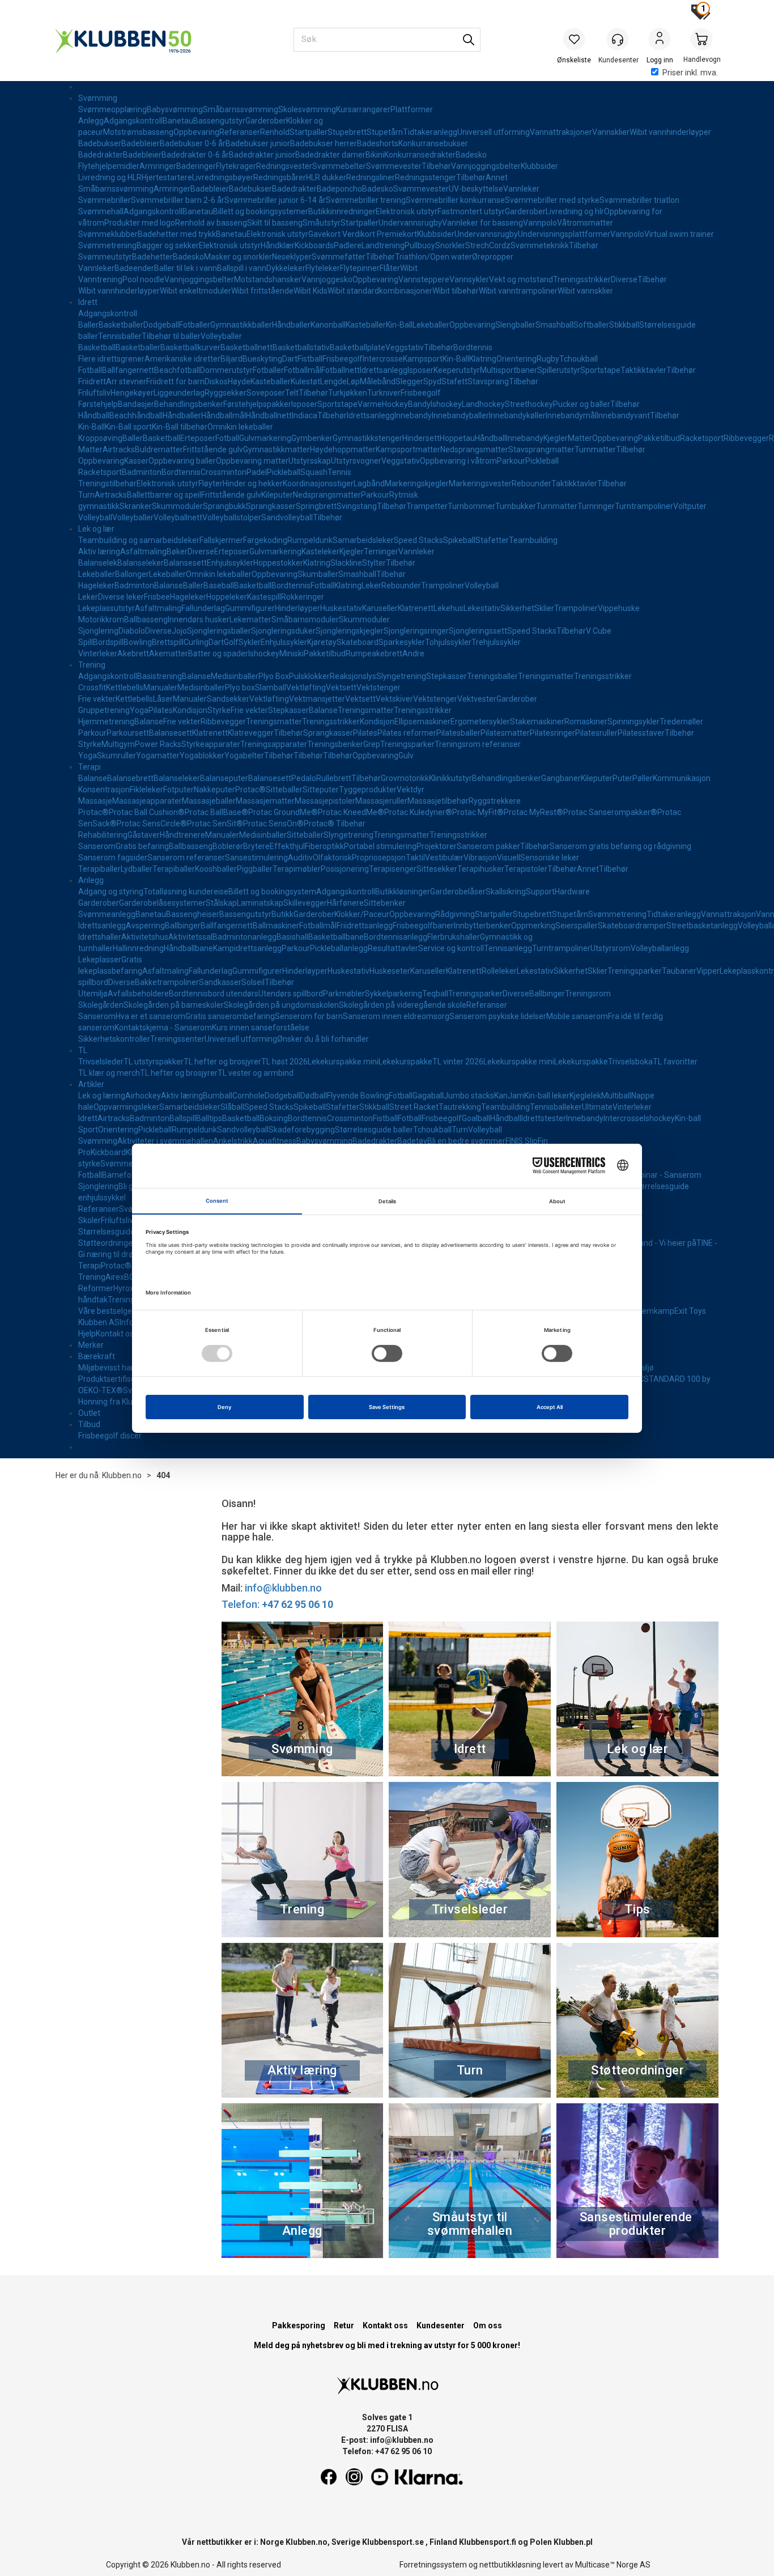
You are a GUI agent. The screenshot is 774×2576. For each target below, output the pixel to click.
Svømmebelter (339, 166)
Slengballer (515, 325)
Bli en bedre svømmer (466, 1141)
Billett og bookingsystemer (261, 211)
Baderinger (196, 166)
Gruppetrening (104, 710)
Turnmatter (595, 449)
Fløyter (210, 483)
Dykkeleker (286, 268)
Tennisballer (120, 336)
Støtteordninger (107, 1243)
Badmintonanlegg (244, 937)
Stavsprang (488, 381)
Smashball (554, 325)
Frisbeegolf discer (110, 1436)
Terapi (90, 767)
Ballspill (183, 1118)
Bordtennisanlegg (395, 937)
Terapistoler (526, 869)
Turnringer (596, 506)
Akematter (169, 653)
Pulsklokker (309, 676)
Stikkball (624, 325)
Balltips (209, 1118)
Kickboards (314, 245)
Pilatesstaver (641, 733)
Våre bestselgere (109, 1311)
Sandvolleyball (287, 517)
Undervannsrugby (410, 223)
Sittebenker (385, 903)
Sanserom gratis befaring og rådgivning (620, 846)
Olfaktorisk (332, 858)
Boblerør (228, 846)
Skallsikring (506, 892)
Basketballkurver (190, 347)
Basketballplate (358, 347)
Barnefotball (124, 1175)
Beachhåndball (136, 415)
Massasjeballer (209, 801)
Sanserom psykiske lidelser (498, 1016)
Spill (86, 642)
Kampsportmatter (408, 449)
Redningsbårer (280, 177)
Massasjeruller (381, 801)
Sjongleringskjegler (350, 631)
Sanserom (97, 846)
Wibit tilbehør (456, 291)
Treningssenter (177, 1039)
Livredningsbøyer (223, 177)
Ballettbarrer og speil (164, 495)
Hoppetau (457, 438)
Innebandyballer (460, 415)
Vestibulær (444, 858)
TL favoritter (675, 1062)
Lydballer (137, 869)
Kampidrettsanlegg (247, 948)
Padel (257, 472)
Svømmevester (394, 166)
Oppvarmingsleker (126, 1107)
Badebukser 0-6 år (193, 143)
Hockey (395, 404)
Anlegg (91, 121)
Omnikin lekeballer (240, 427)
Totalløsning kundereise (186, 892)
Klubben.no (122, 1475)
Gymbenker (312, 438)
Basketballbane (336, 937)
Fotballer (195, 325)
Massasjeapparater (147, 801)
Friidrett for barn (175, 381)
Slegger (409, 381)
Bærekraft (97, 1356)
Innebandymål (571, 415)
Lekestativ (482, 608)
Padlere (348, 245)
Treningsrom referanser (478, 744)
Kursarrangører (363, 109)
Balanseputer (224, 778)
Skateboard (358, 642)
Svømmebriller (105, 200)
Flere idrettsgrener (111, 359)
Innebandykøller (517, 415)
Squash (314, 472)
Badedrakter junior (262, 155)
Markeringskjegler (417, 483)
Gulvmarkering (265, 438)
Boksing (274, 1118)
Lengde (333, 381)
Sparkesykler (402, 642)
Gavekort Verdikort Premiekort (363, 234)
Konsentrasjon (104, 790)
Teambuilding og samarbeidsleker (139, 540)
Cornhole (248, 1096)
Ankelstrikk (233, 1141)
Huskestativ (341, 608)
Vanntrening (100, 279)
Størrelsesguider (108, 1232)
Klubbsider (539, 166)
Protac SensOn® (273, 824)
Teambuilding (533, 540)
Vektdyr (411, 790)
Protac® (250, 790)
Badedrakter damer (330, 155)
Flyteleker (323, 268)
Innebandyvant (623, 415)
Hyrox (124, 1288)
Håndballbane (188, 948)
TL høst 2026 (284, 1062)
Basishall (292, 937)
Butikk (282, 914)
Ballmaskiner (276, 926)
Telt (292, 393)
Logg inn (660, 40)
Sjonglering (98, 631)
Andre (413, 653)
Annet (497, 177)
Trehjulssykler (496, 642)
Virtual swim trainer (679, 234)
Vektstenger (379, 688)
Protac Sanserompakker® (610, 812)
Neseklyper (292, 257)
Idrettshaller (100, 937)
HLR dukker (326, 177)
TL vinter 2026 (458, 1062)
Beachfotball (177, 370)
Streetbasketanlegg (702, 926)
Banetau (178, 121)
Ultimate (597, 1107)
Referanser (240, 132)
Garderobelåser (458, 892)
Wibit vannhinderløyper (670, 132)
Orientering (516, 359)
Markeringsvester (480, 483)
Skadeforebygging (302, 1130)
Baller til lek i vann (186, 268)
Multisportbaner (509, 370)
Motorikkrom (101, 619)
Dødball (314, 1096)
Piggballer (255, 869)
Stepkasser (446, 676)
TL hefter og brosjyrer (222, 1062)
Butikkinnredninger (342, 211)
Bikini (375, 155)
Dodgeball (161, 325)
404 (163, 1475)
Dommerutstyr (226, 370)
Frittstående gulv (213, 449)
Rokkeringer (303, 597)
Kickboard (108, 1152)
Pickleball (542, 461)
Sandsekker (228, 699)
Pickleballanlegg (339, 948)
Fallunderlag (203, 608)
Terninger (381, 551)
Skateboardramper (632, 926)
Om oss (488, 2325)
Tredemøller (681, 722)
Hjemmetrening (106, 722)
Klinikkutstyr (450, 778)
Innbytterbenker (482, 926)
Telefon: (277, 1604)
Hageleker (96, 585)
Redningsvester (284, 166)
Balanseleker (141, 563)
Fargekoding (265, 540)
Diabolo (132, 631)
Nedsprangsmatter (474, 449)
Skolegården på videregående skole (403, 1005)
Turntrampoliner (644, 506)
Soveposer (266, 393)
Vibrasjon (480, 858)
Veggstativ (405, 347)
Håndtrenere (182, 835)
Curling (196, 642)
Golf (231, 642)
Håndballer (291, 325)
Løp (353, 381)
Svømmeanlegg (107, 914)
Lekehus (448, 608)
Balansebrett (130, 778)
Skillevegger (305, 903)
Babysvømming (175, 109)
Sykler (250, 642)
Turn (86, 495)
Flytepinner (360, 268)
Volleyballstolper (232, 517)
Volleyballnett (178, 517)
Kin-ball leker (547, 1096)
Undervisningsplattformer (564, 234)
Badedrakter (101, 155)
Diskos (216, 381)
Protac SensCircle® (152, 824)
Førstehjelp (98, 404)
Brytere (256, 846)
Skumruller (116, 756)
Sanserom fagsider (113, 858)
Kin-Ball (399, 325)
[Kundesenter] (618, 39)
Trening (92, 665)
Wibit (409, 268)
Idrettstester (544, 1118)
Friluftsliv (94, 393)
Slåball (232, 1107)
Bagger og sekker (168, 245)
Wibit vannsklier (585, 291)
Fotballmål (303, 370)
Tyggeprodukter (368, 790)
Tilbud (89, 1424)
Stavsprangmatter (541, 449)
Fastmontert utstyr (471, 211)
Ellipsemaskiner (422, 722)
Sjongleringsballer (219, 631)
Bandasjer (136, 404)
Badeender (134, 268)
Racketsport (702, 438)
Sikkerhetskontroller (114, 1039)
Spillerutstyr (559, 370)
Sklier (544, 608)
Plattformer (412, 109)
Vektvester (477, 699)
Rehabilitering (103, 835)
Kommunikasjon (682, 778)
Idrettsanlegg (384, 370)
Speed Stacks (418, 540)
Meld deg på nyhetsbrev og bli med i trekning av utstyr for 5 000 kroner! (387, 2345)
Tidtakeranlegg (430, 132)
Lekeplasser (100, 960)
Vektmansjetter (317, 699)
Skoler (90, 1220)
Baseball (219, 585)
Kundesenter (441, 2325)
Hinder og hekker (253, 483)
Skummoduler (177, 506)
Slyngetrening (401, 676)
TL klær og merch (109, 1073)
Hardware (572, 892)
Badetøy (412, 1141)
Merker (91, 1345)
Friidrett (92, 381)
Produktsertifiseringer (117, 1379)
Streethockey (529, 404)
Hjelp (87, 1334)
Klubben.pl (573, 2542)
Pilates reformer (407, 733)
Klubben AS (99, 1322)
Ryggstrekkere (495, 801)
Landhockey (483, 404)
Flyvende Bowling (358, 1096)
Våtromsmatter (585, 223)
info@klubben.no (283, 1588)
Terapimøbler (297, 869)
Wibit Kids (311, 291)
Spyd (432, 381)
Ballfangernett (128, 370)
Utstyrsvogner (356, 461)
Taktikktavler (643, 370)
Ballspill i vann (242, 268)
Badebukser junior (258, 143)
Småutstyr (322, 223)
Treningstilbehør (107, 483)
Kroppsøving (100, 438)
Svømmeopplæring (112, 109)
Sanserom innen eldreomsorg (396, 1016)
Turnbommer (471, 506)
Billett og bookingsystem (272, 892)
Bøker (177, 551)
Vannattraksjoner (561, 132)
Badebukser (100, 143)
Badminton (142, 472)
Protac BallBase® (216, 812)
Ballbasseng (146, 619)
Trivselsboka (630, 1062)
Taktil (415, 858)
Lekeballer (431, 325)
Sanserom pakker (488, 846)
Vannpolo (540, 223)
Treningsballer (492, 676)
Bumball (218, 1096)
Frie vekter (97, 699)
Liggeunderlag (179, 393)
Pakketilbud (659, 438)
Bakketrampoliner (167, 982)
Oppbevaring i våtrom (458, 461)
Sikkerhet (517, 608)
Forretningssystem (433, 2565)
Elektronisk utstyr (407, 211)
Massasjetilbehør (438, 801)
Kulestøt (305, 381)
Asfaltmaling (143, 551)
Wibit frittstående (262, 291)
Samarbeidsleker (363, 540)
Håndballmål (224, 415)
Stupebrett (347, 132)
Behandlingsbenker (189, 404)
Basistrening (160, 676)
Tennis (339, 472)
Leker (371, 585)
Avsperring (145, 926)
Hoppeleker (227, 597)
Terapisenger (393, 869)
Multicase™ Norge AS (613, 2565)
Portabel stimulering (380, 846)
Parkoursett (128, 733)
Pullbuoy (420, 245)
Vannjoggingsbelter (486, 166)
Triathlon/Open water (433, 257)
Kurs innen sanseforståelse (261, 1028)
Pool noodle (143, 279)
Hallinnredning (138, 948)
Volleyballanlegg (660, 948)
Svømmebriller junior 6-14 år (275, 200)
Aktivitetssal (190, 937)
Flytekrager (236, 166)
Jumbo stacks (469, 1096)
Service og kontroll (451, 948)
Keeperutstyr (457, 370)
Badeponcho (339, 189)
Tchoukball (579, 359)
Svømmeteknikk (540, 245)
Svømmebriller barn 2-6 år (178, 200)
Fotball (90, 370)
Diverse (624, 279)
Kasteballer (366, 325)
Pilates (161, 710)
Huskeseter (390, 971)
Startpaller (309, 132)
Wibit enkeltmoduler (195, 291)
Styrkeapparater (211, 744)
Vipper (708, 971)
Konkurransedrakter (420, 155)
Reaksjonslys (353, 676)
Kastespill (264, 597)
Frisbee (157, 597)
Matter (580, 438)
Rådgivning (455, 914)
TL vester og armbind (256, 1073)
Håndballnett (269, 415)
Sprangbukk (224, 506)
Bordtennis (473, 347)
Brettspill (168, 642)
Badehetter (152, 257)
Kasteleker (320, 551)
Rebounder (531, 483)
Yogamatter (158, 756)
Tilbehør (436, 166)
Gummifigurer (250, 608)
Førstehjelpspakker (257, 404)
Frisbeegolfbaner (423, 926)
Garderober (266, 121)
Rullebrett (334, 778)
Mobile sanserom (577, 1016)
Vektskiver (394, 699)
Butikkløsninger (403, 892)
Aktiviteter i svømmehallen (165, 1141)
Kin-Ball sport (128, 427)
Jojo (179, 631)
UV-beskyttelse (476, 189)
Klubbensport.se (393, 2542)
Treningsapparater (274, 744)
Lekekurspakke (405, 1062)
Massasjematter (265, 801)
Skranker (136, 506)
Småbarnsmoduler (305, 619)
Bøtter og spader (218, 653)
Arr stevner (126, 381)
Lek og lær (96, 529)
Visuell (509, 858)
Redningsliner (371, 177)
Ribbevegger (746, 438)
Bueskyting (262, 359)
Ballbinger (183, 926)
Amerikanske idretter (182, 359)
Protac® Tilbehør (335, 824)
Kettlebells (125, 688)
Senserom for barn (309, 1016)
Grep (372, 744)
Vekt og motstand (521, 279)
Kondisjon (190, 710)
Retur (344, 2325)
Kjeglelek (585, 1096)
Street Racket (414, 1107)
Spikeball (459, 540)
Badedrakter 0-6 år (195, 155)
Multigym (118, 744)
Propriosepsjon (379, 858)
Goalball (476, 1118)
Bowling (138, 642)
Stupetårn (385, 132)
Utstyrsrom (611, 948)
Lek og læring (102, 1096)
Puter (622, 778)
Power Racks (158, 744)
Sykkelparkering (394, 994)
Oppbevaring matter (252, 461)
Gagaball (428, 1096)
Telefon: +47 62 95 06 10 (387, 2451)
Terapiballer (99, 869)
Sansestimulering (256, 858)
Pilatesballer (458, 733)
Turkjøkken (348, 393)
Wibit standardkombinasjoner (380, 291)
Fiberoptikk (324, 846)
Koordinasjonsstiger (318, 483)
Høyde (239, 381)
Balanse (169, 585)
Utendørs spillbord (291, 994)
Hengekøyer (132, 393)
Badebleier (141, 143)
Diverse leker (121, 597)
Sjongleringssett (478, 631)
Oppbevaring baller (182, 461)
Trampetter (427, 506)
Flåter (390, 268)
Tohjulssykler (448, 642)
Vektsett (341, 688)
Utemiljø (93, 994)
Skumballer (318, 574)
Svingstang (357, 506)
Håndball (94, 415)
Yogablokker (202, 756)
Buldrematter (159, 449)
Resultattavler (393, 948)
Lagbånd (369, 483)
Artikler (91, 1084)
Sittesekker (437, 869)
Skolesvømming (307, 109)
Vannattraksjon (728, 914)
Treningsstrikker (582, 279)
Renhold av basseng (211, 223)
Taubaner (679, 971)
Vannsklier (611, 132)
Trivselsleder (101, 1062)
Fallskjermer (221, 540)
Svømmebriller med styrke (552, 200)
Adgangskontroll (133, 121)
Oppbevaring (196, 132)
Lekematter (250, 619)
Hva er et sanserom (150, 1016)
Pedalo (304, 778)
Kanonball (328, 325)
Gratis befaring (142, 846)
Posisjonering (345, 869)
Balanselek (98, 563)
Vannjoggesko (327, 279)
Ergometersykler (480, 722)
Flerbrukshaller (454, 937)
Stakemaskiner (537, 722)
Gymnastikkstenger (367, 438)
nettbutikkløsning (510, 2565)
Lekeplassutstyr (107, 608)
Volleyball (95, 517)
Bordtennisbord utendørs (214, 994)
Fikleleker (146, 790)
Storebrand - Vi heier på (654, 1243)
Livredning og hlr (575, 211)
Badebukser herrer (324, 143)
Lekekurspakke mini (343, 1062)
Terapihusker (481, 869)
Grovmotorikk (405, 778)
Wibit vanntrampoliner (518, 291)
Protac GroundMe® (283, 812)
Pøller (643, 778)
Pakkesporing (299, 2325)
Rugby (548, 359)
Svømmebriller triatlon (639, 200)
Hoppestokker (278, 563)
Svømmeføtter (339, 257)
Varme (370, 404)
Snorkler (450, 245)
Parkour (511, 461)
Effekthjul (287, 846)
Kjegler (556, 438)
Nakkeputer (214, 790)
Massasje (95, 801)
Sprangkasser (271, 506)
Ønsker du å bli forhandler (323, 1039)
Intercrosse (383, 359)
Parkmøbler (344, 994)
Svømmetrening (107, 245)
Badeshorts (378, 143)
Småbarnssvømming (241, 109)
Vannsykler (469, 279)
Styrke (219, 710)
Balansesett (185, 563)
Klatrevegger (251, 733)
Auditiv (300, 858)
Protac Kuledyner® (418, 812)
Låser (163, 699)
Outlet (89, 1413)
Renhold (275, 132)
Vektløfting (306, 688)
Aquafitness (275, 1141)
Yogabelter (244, 756)
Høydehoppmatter (343, 449)
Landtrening (383, 245)
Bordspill (108, 642)
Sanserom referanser (186, 858)
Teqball (435, 994)
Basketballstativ (301, 347)
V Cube (599, 631)
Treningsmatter (546, 676)
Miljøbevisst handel (112, 1368)
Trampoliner (443, 585)
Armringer (158, 166)
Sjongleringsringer (416, 631)
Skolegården (101, 1005)
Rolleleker (499, 971)
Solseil (253, 982)
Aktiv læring (99, 551)
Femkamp (656, 1311)
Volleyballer (221, 336)
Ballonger (132, 574)
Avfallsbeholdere (138, 994)
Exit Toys (690, 1311)
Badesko (471, 155)
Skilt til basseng (275, 223)
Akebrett (133, 653)
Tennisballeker (556, 1107)
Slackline (346, 563)
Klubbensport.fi (488, 2542)
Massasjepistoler (325, 801)
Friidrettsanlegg (365, 926)
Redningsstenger (426, 177)
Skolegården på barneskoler (174, 1005)
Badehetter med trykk (177, 234)
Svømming (98, 98)
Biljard (231, 359)
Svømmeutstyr (105, 257)
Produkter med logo (140, 223)
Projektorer (437, 846)
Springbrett (316, 506)
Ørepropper (493, 257)
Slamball (271, 688)
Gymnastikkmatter (277, 449)
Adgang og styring (111, 892)
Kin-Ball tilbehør (180, 427)
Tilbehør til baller (171, 336)
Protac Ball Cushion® (147, 812)
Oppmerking (533, 926)
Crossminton (224, 472)
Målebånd (378, 381)
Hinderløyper (297, 608)
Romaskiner (586, 722)
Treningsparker (407, 744)
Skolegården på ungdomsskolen (281, 1005)
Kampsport (423, 359)
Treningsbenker (335, 744)
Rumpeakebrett (374, 653)
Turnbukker (516, 506)
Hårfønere (345, 903)
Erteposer (198, 438)
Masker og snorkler (238, 257)
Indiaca (305, 415)
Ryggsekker (226, 393)
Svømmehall (101, 211)
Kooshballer (216, 869)
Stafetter (492, 540)
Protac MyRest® (533, 812)
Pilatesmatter (505, 733)
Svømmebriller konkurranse (455, 200)
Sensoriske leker (550, 858)
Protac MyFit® (478, 812)
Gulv (406, 756)
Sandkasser (220, 982)
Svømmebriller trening (366, 200)
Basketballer (121, 325)
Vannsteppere (424, 279)
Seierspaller (577, 926)
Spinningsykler (633, 722)
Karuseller (380, 608)
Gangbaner (561, 778)
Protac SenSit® (215, 824)
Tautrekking (460, 1107)
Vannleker (521, 189)
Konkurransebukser (433, 143)
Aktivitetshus (145, 937)
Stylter (374, 563)
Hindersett (421, 438)
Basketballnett (246, 347)
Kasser (136, 461)
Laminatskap (260, 903)
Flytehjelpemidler (109, 166)
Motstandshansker (268, 279)
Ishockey (446, 404)
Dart (290, 359)
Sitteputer (321, 790)
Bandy (419, 404)
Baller (88, 325)
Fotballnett (341, 370)
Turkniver (384, 393)
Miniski (292, 653)
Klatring (483, 359)
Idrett (88, 302)
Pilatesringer (552, 733)
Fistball (310, 359)
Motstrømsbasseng (138, 132)
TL (83, 1050)
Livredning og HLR (110, 177)
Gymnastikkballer (241, 325)
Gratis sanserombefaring (230, 1016)
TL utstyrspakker (154, 1062)
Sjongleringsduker (283, 631)
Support (540, 892)
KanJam (509, 1096)
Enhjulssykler (230, 563)
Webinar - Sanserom (665, 1175)
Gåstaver (144, 835)
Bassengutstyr (219, 121)
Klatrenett (416, 608)
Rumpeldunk (310, 540)
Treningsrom (588, 994)
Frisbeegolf (343, 359)
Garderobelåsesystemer (162, 903)
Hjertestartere (167, 177)
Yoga (139, 710)
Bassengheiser (193, 914)
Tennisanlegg (508, 948)
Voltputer (690, 506)
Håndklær (278, 245)
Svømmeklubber (108, 234)
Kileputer (277, 495)
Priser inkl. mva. (690, 73)
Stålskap (221, 903)
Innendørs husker (199, 619)
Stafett (454, 381)
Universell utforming (494, 132)
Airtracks (119, 449)
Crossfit (92, 688)
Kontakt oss (117, 1334)
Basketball (97, 347)
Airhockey (143, 1096)
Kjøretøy (322, 642)
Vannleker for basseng (482, 223)
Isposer (420, 370)
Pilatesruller (596, 733)
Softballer (591, 325)
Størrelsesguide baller (374, 1130)
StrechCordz (488, 245)
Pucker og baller (582, 404)
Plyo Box (274, 676)
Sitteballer (284, 790)
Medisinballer (235, 676)
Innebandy (413, 415)
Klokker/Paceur (362, 914)
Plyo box (240, 688)
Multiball (616, 1096)
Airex (115, 1277)
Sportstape (600, 370)
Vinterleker (98, 653)
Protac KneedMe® (351, 812)
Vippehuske (619, 608)
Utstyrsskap (310, 461)
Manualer (160, 688)
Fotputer (178, 790)
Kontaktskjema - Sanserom (163, 1028)
